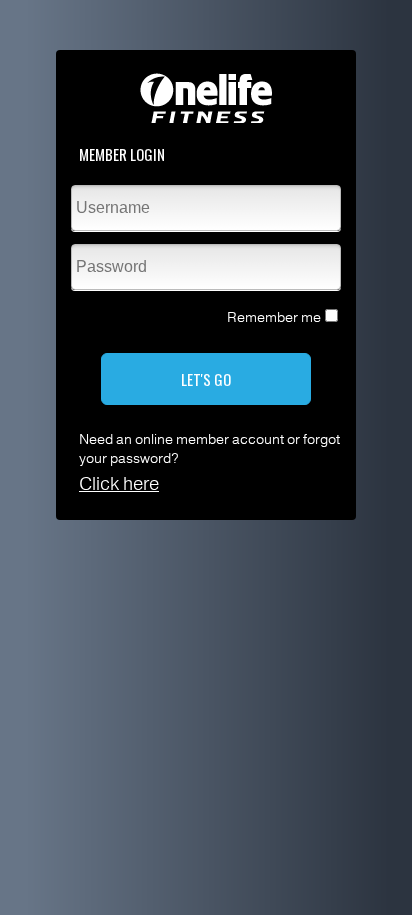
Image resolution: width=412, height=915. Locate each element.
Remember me (274, 317)
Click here (119, 484)
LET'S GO (206, 379)
